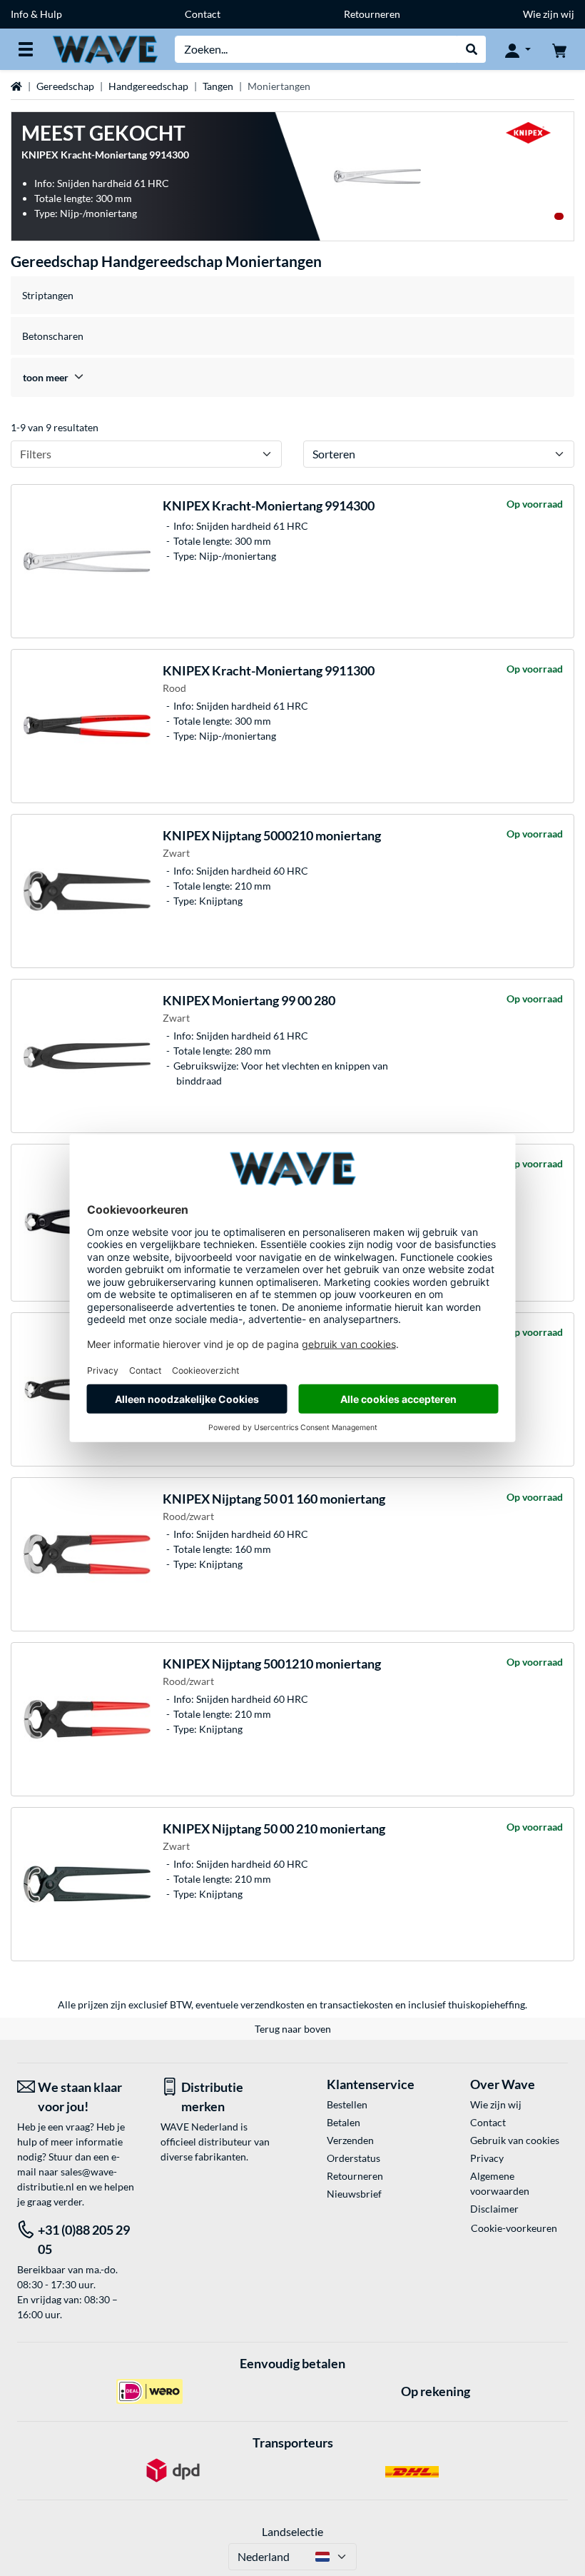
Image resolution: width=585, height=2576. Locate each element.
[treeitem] (292, 377)
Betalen (344, 2122)
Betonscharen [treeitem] (53, 336)
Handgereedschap (148, 86)
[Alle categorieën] (26, 49)
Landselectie (292, 2531)
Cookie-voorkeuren (514, 2228)
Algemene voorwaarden (500, 2183)
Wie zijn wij (549, 14)
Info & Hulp (36, 14)
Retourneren (372, 14)
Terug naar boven (293, 2029)
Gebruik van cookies (515, 2140)
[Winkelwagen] (559, 49)
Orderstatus (353, 2158)
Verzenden (350, 2140)
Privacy (487, 2158)
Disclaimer (494, 2209)
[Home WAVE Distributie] (105, 48)
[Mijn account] (518, 49)
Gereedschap (65, 86)
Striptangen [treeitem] (48, 295)
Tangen (218, 86)
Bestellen (347, 2104)
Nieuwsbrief (354, 2194)
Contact (203, 14)
